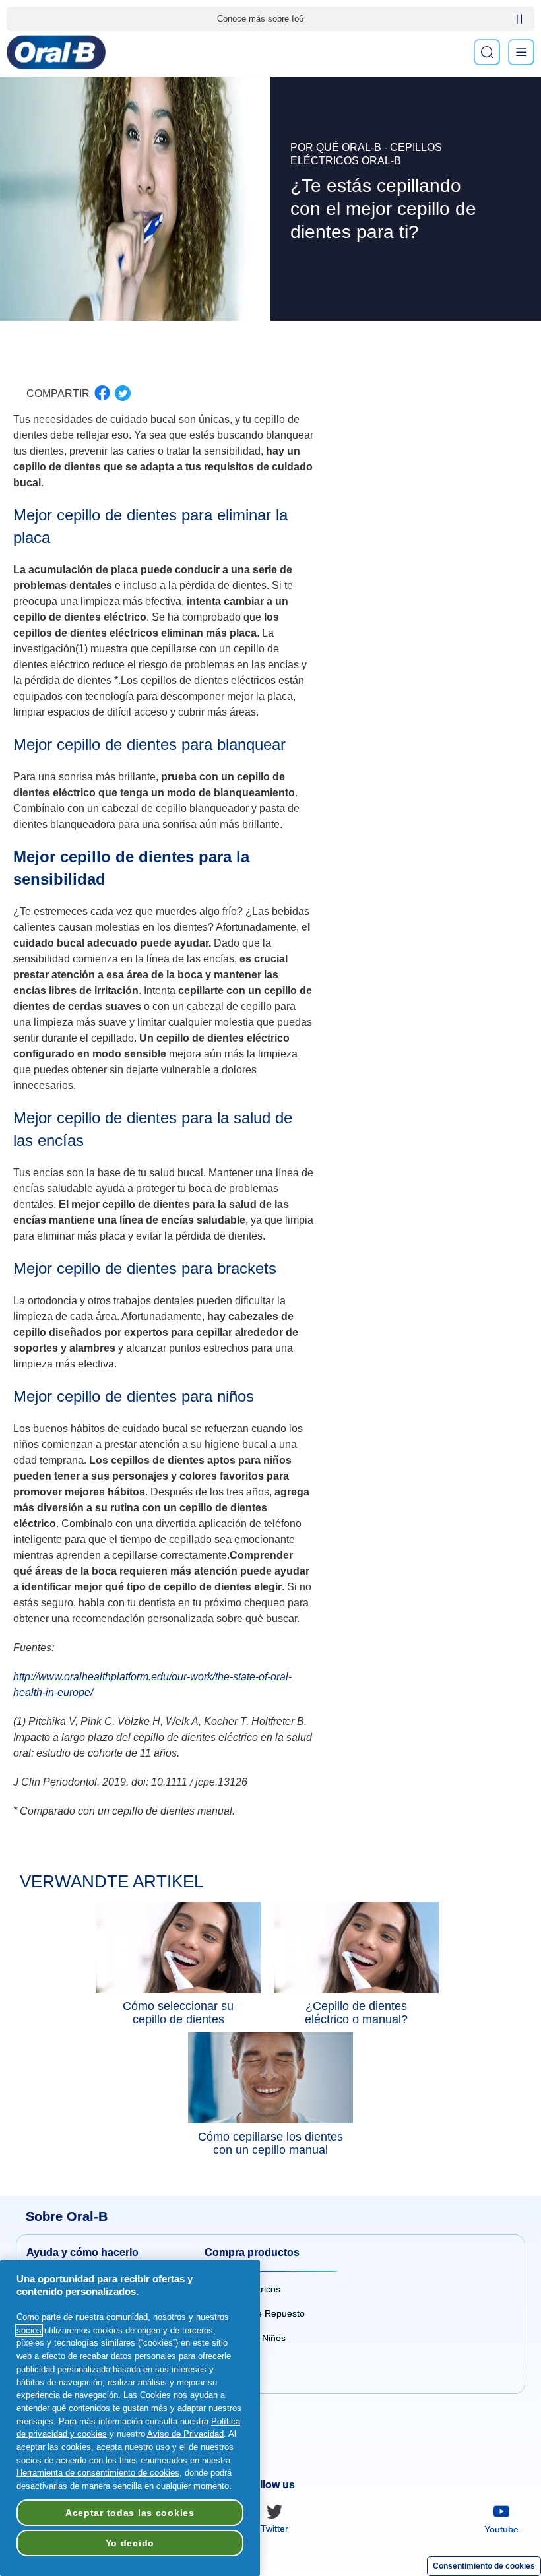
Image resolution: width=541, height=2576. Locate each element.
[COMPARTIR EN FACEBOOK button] (102, 393)
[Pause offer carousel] (519, 19)
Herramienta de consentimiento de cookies (98, 2473)
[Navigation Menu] (521, 52)
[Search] (487, 52)
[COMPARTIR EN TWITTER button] (123, 393)
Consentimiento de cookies (484, 2566)
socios (29, 2330)
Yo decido (130, 2543)
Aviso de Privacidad (185, 2434)
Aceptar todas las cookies (130, 2513)
